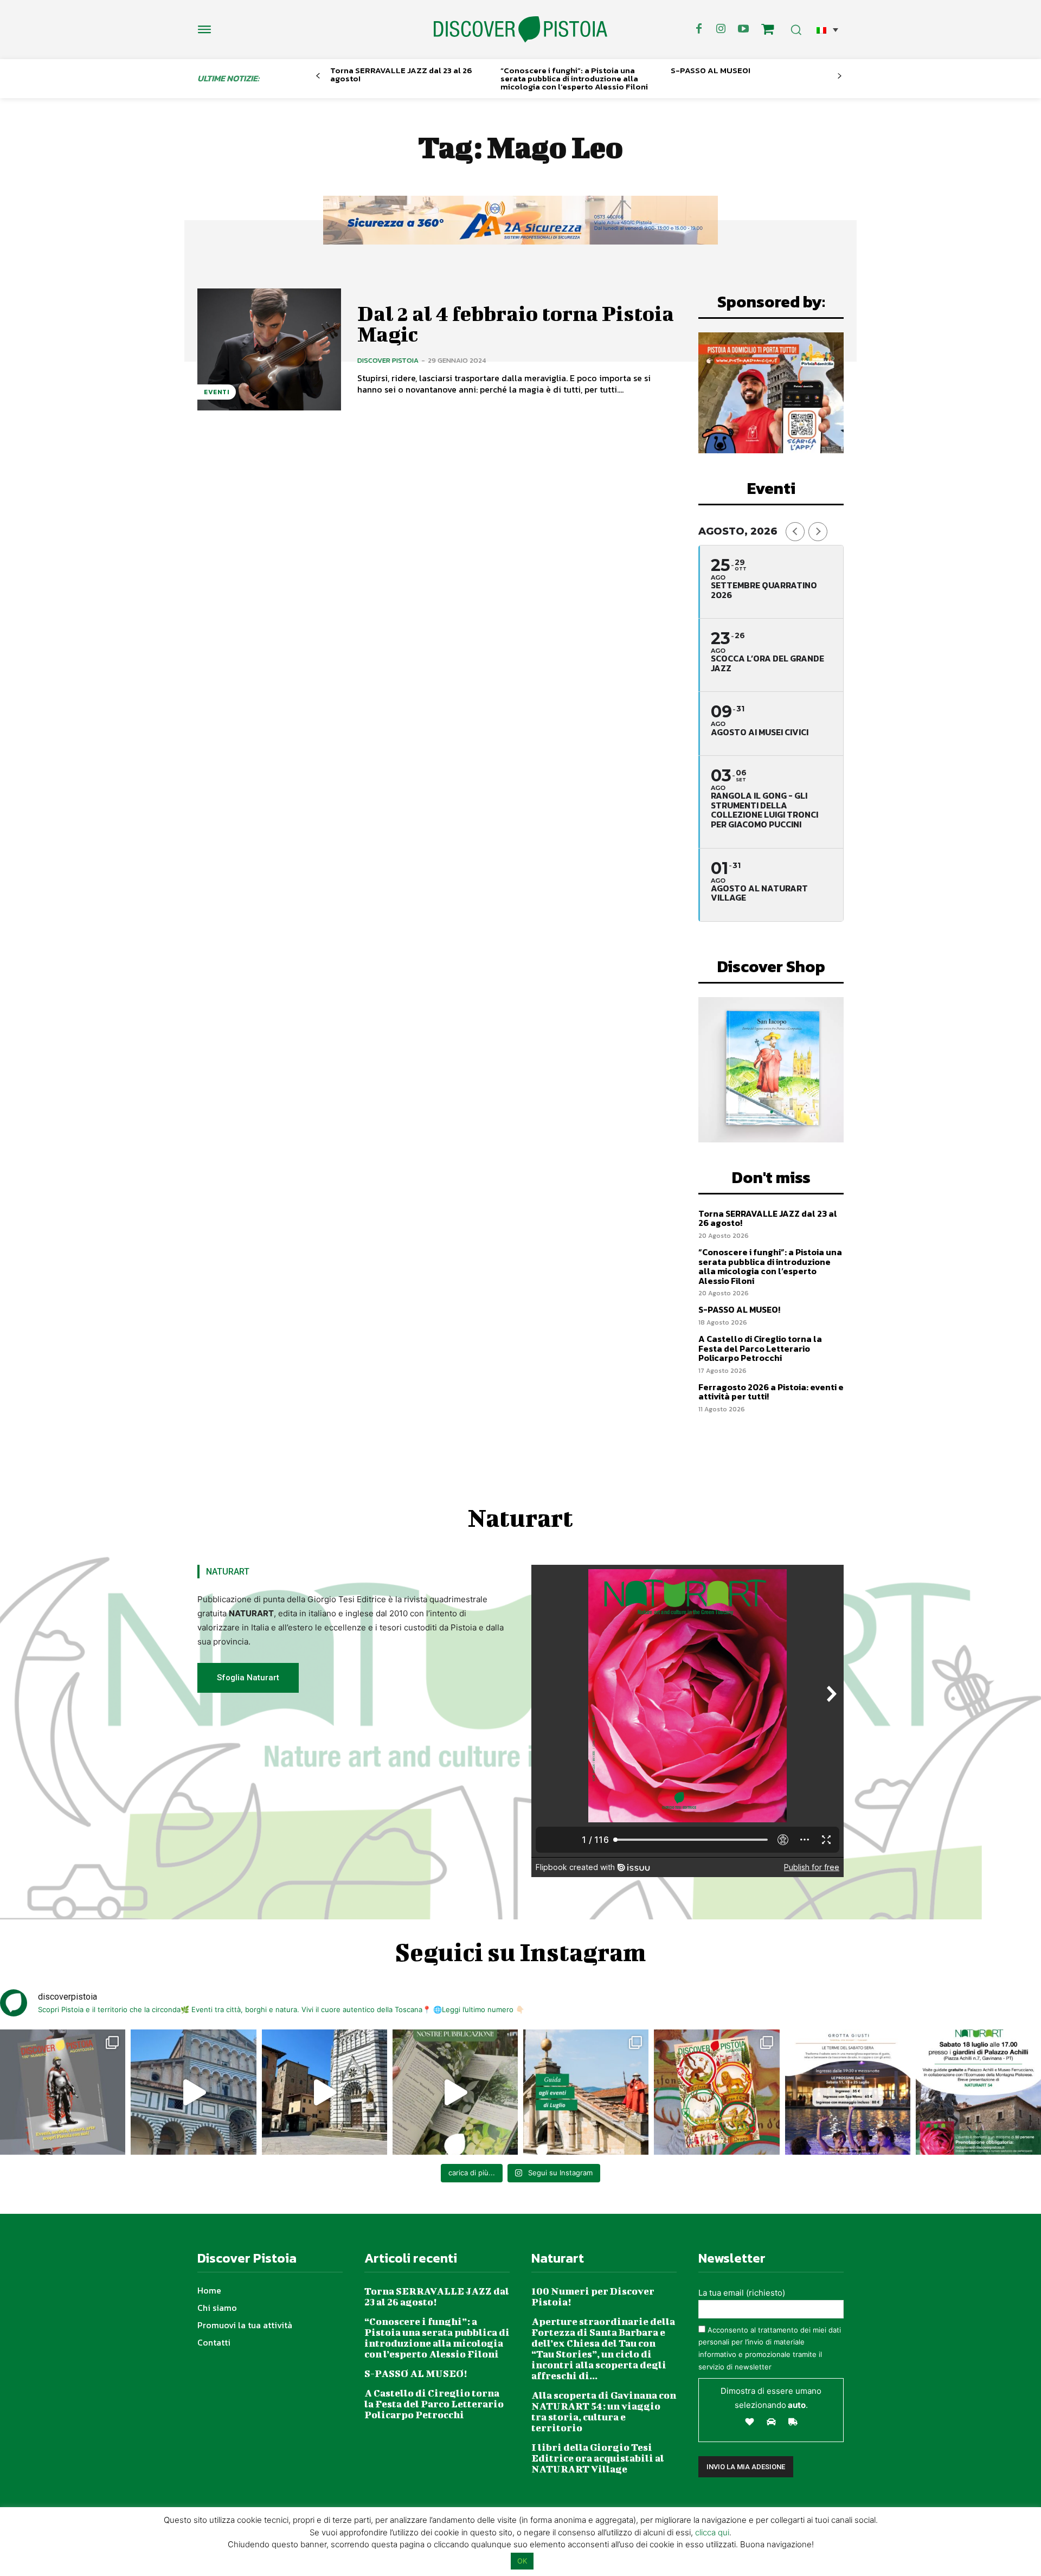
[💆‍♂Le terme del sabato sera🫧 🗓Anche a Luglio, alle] (848, 2092)
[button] (827, 30)
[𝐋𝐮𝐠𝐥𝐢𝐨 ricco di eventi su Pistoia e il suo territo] (586, 2092)
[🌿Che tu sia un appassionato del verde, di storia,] (455, 2092)
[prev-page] (318, 76)
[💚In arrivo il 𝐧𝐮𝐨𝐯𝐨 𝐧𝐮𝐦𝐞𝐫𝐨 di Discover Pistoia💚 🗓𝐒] (717, 2092)
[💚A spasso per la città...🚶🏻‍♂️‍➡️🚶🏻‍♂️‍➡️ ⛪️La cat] (324, 2092)
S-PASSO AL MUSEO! (711, 70)
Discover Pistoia (388, 360)
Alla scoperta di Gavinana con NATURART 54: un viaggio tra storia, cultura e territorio (604, 2411)
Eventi (217, 392)
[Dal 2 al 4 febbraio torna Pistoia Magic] (269, 349)
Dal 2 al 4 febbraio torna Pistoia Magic (516, 324)
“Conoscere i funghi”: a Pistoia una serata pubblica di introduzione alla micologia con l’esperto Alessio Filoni (574, 78)
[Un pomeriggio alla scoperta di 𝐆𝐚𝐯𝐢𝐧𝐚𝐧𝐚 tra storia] (978, 2092)
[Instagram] (721, 29)
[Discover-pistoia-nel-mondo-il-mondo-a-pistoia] (520, 30)
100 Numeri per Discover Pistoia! (593, 2296)
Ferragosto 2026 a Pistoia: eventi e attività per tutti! (771, 1392)
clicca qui (712, 2532)
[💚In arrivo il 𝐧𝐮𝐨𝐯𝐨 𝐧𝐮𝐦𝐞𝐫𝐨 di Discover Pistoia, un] (63, 2092)
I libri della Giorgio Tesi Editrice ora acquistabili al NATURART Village (598, 2458)
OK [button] (522, 2561)
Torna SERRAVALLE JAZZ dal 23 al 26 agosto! (401, 74)
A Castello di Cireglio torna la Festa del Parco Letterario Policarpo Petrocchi (760, 1348)
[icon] (768, 31)
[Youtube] (743, 29)
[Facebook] (699, 29)
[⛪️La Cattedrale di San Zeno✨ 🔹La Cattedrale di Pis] (193, 2092)
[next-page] (840, 76)
